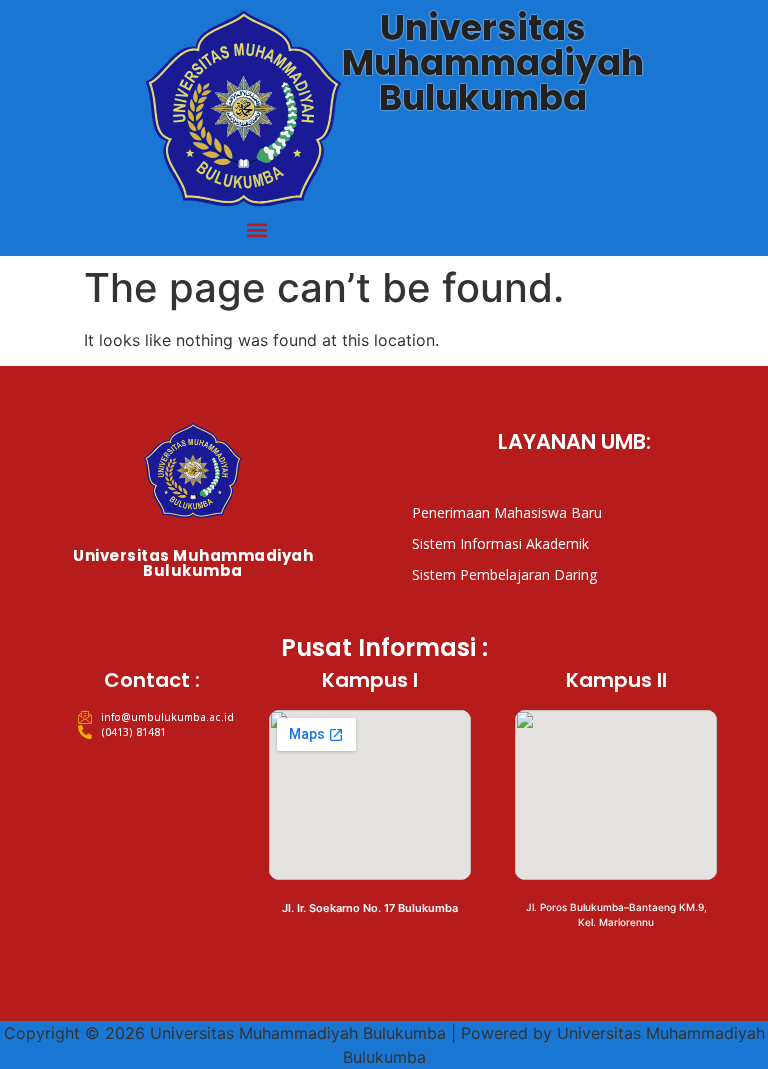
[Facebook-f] (136, 617)
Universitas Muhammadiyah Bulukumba (493, 62)
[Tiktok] (250, 617)
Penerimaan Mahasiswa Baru (507, 512)
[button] (256, 229)
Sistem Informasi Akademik (500, 543)
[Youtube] (212, 617)
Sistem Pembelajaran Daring (504, 574)
